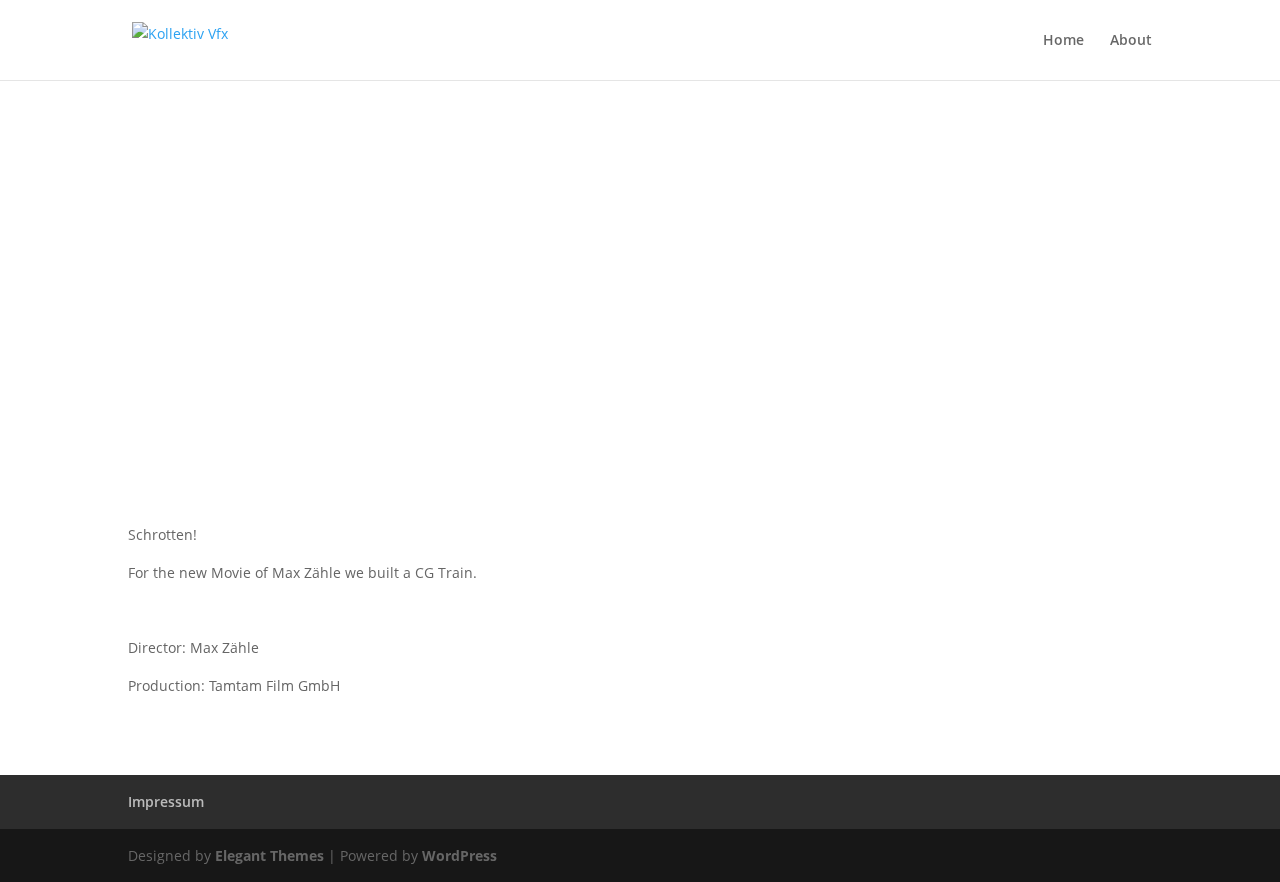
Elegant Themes (269, 855)
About (1131, 41)
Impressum (166, 801)
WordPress (459, 855)
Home (1063, 41)
